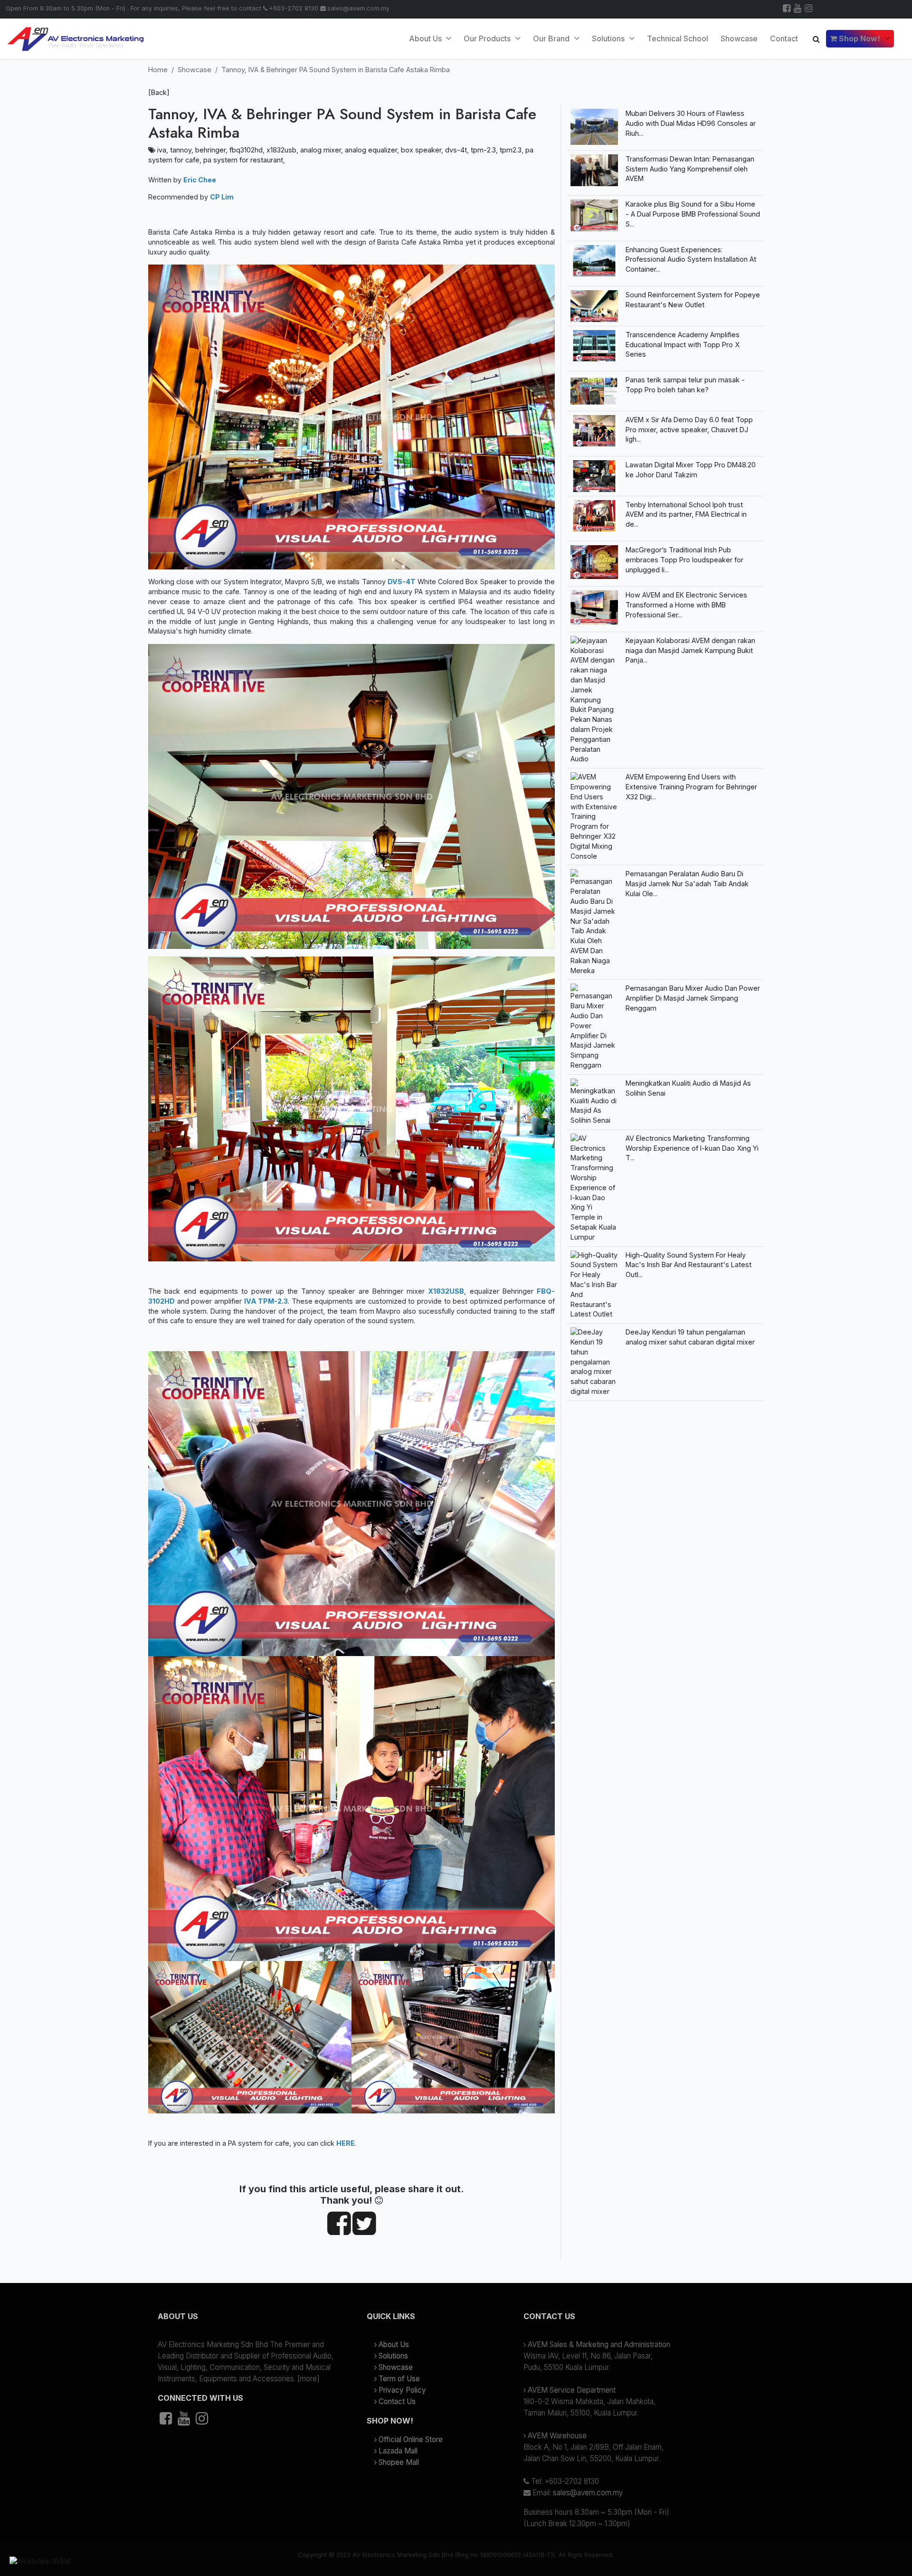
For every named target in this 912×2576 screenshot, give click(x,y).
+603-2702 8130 (294, 8)
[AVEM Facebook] (787, 9)
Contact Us (397, 2401)
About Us (426, 38)
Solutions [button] (609, 38)
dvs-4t (456, 150)
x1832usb (281, 150)
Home (158, 70)
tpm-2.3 (483, 150)
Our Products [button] (488, 38)
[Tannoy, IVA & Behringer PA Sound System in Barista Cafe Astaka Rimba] (339, 2230)
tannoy (181, 150)
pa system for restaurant (243, 160)
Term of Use (399, 2379)
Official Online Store (411, 2439)
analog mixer (321, 150)
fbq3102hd (246, 150)
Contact (784, 38)
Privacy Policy (402, 2390)
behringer (210, 150)
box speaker (421, 150)
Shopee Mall (399, 2462)
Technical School (678, 38)
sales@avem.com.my (358, 8)
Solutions (393, 2356)
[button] (247, 2320)
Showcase (739, 38)
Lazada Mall (398, 2451)
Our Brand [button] (552, 38)
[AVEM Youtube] (798, 9)
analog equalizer (371, 150)
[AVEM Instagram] (809, 9)
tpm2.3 (511, 150)
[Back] (159, 92)
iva (162, 150)
